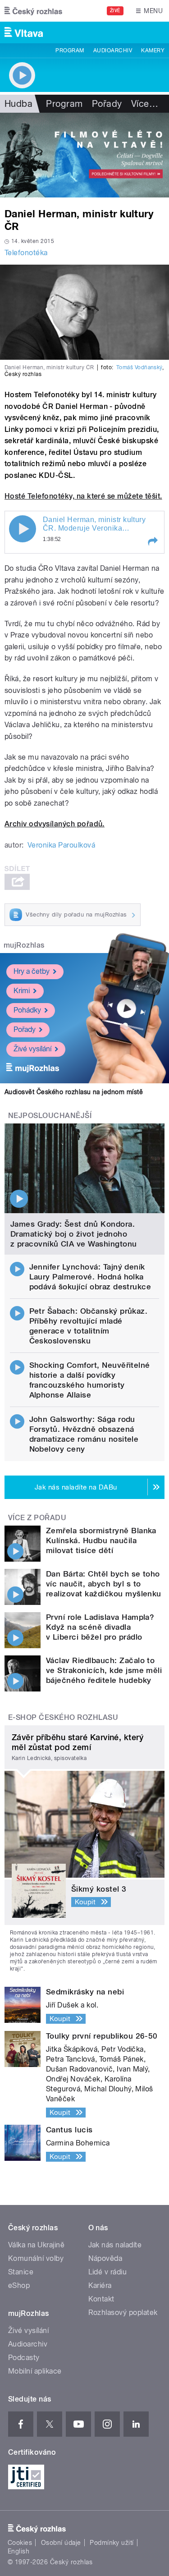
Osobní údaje (61, 2543)
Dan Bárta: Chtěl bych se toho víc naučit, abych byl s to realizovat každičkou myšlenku (104, 1584)
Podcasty (24, 2358)
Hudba (18, 104)
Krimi (22, 991)
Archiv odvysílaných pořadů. (55, 824)
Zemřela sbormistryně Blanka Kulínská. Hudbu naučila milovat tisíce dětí (101, 1540)
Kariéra (100, 2285)
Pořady (107, 104)
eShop (19, 2285)
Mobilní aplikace (35, 2371)
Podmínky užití (112, 2543)
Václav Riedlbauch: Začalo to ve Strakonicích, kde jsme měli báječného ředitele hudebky (104, 1670)
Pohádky (27, 1010)
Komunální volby (36, 2258)
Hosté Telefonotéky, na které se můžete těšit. (83, 496)
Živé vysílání (32, 1049)
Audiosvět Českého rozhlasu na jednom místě (74, 1092)
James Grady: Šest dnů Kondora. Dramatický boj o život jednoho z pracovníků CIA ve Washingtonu (74, 1234)
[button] (152, 541)
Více (145, 104)
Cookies (20, 2543)
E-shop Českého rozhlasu (63, 1717)
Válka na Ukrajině (36, 2245)
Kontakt (101, 2299)
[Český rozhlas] (33, 11)
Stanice (21, 2272)
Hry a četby (32, 971)
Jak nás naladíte (115, 2245)
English (18, 2551)
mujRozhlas (24, 945)
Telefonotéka (26, 253)
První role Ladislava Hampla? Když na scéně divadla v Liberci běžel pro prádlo (100, 1627)
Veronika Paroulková (61, 845)
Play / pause (23, 529)
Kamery (153, 50)
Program (70, 50)
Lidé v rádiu (108, 2272)
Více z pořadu (37, 1518)
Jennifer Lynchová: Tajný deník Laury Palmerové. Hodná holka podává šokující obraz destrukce (90, 1277)
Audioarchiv (113, 50)
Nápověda (105, 2258)
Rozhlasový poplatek (123, 2312)
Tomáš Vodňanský (139, 367)
